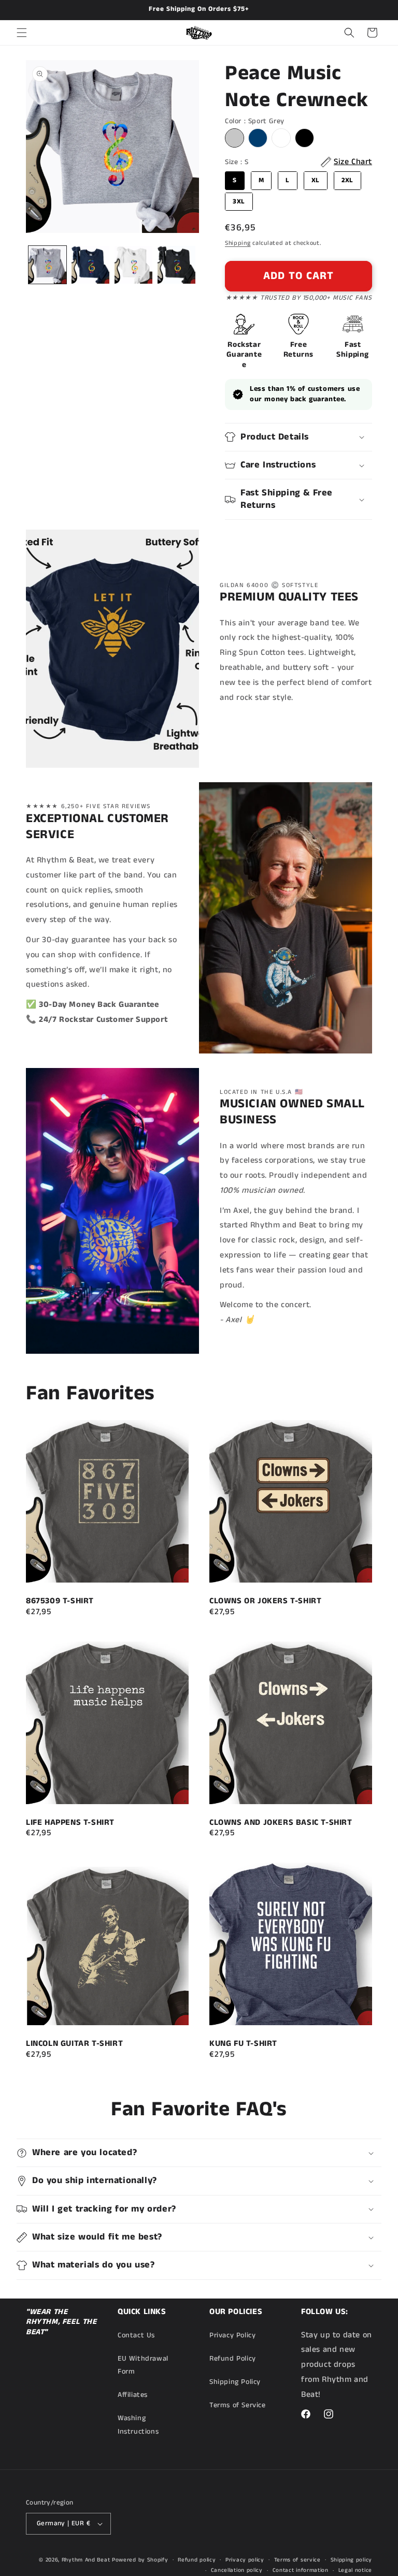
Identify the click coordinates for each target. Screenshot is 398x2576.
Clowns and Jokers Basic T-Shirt (281, 1823)
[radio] (234, 138)
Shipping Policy (235, 2382)
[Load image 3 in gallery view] (133, 265)
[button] (22, 33)
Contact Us (136, 2335)
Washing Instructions (138, 2425)
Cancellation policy (237, 2570)
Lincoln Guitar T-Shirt (74, 2044)
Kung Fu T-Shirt (243, 2044)
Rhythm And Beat (86, 2560)
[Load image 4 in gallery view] (176, 265)
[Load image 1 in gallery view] (47, 265)
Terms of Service (238, 2405)
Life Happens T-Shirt (70, 1823)
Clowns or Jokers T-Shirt (265, 1601)
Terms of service (297, 2560)
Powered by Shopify (140, 2560)
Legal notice (355, 2570)
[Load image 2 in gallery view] (90, 265)
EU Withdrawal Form (143, 2365)
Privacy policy (245, 2560)
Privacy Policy (232, 2335)
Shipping (238, 243)
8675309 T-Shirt (60, 1601)
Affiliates (133, 2395)
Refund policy (197, 2560)
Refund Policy (233, 2359)
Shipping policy (352, 2560)
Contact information (301, 2570)
